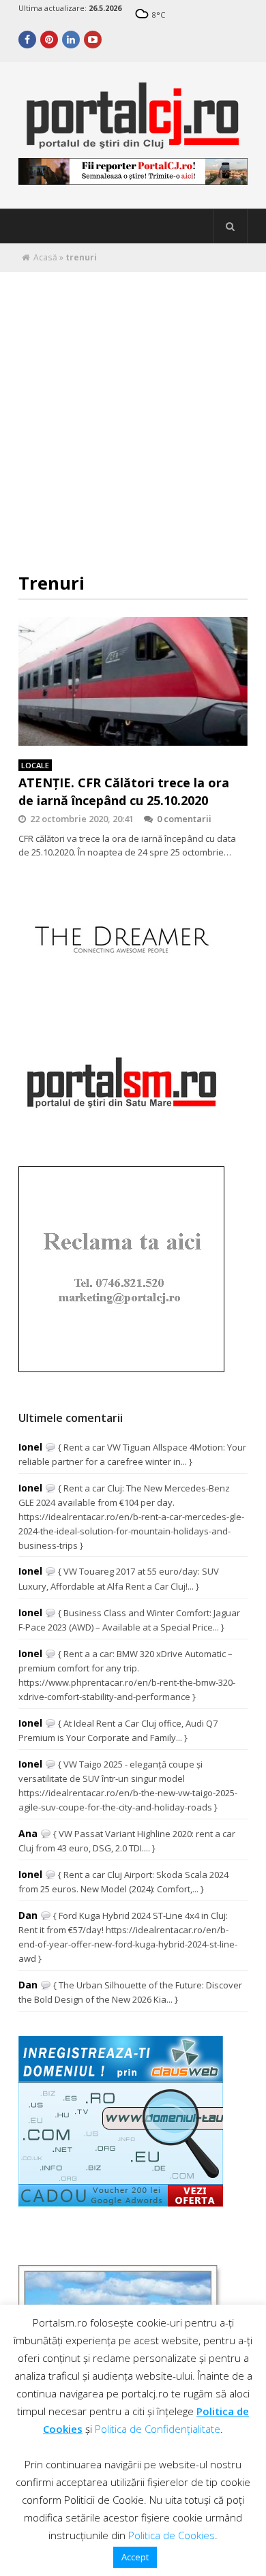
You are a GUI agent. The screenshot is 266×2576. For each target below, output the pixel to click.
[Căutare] (231, 226)
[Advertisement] (133, 412)
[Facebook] (27, 40)
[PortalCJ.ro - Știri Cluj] (133, 143)
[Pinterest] (49, 40)
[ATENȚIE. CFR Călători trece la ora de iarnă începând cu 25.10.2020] (133, 681)
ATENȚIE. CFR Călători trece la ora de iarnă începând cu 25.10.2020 (124, 791)
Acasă (45, 257)
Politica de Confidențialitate (158, 2429)
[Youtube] (93, 40)
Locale (35, 765)
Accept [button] (135, 2557)
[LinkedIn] (71, 40)
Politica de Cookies (172, 2535)
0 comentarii (184, 819)
